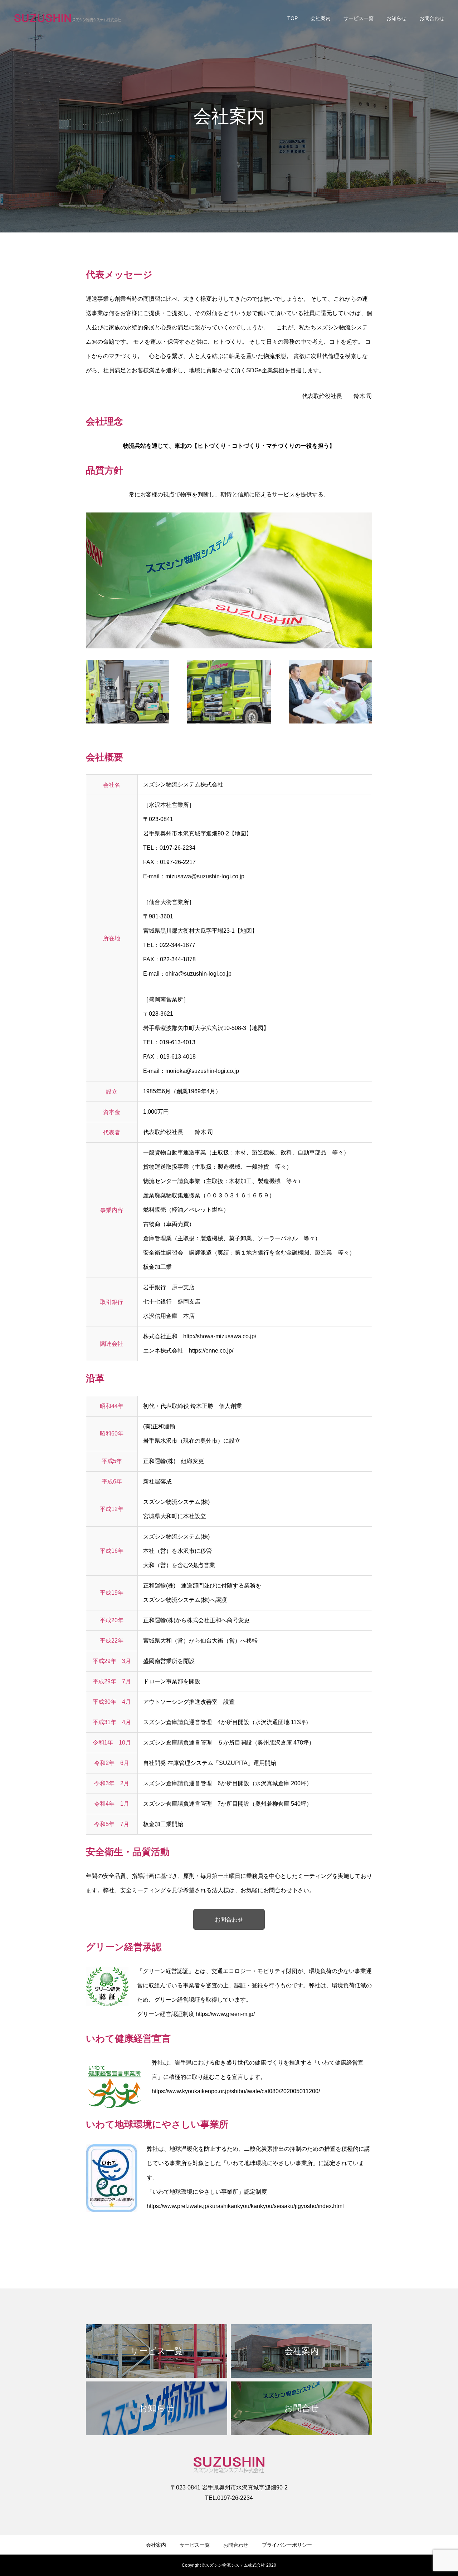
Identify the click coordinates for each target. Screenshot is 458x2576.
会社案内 (321, 18)
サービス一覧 (359, 18)
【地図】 (240, 833)
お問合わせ (432, 18)
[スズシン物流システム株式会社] (68, 18)
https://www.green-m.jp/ (225, 2014)
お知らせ (396, 18)
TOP (293, 18)
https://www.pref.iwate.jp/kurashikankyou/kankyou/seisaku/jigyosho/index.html (245, 2206)
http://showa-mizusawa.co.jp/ (220, 1336)
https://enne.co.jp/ (211, 1351)
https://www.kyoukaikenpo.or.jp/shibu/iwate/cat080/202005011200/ (236, 2091)
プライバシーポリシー (287, 2545)
